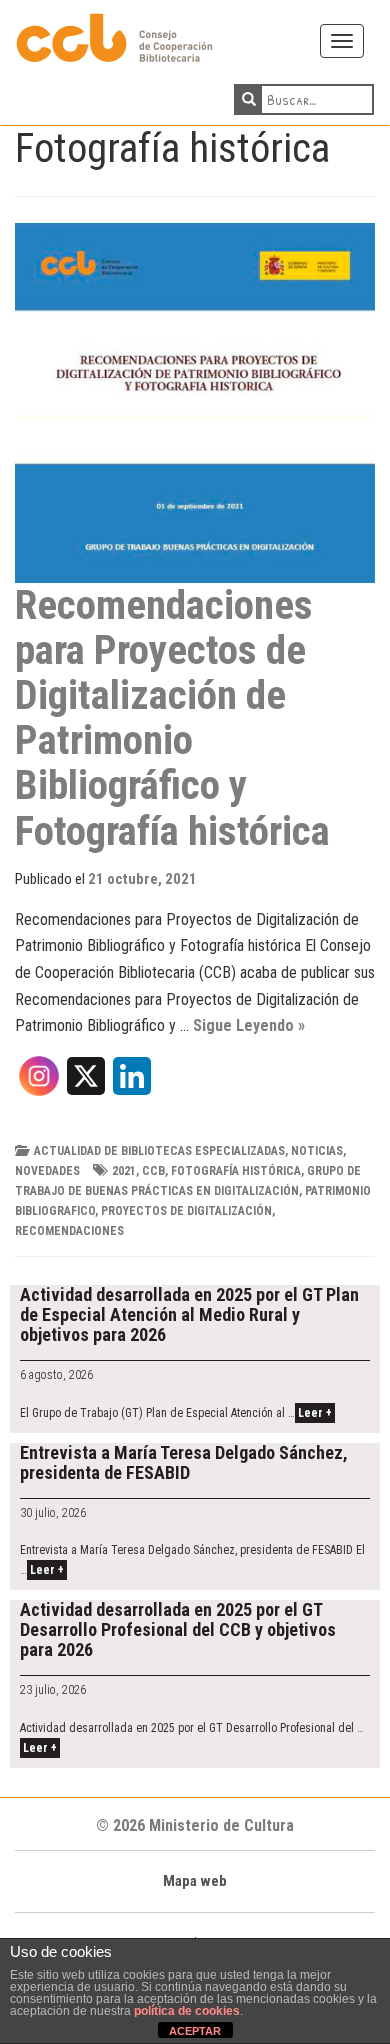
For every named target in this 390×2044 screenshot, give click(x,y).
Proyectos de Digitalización (186, 1211)
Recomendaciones (69, 1231)
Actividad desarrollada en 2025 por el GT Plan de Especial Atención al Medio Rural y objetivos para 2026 (189, 1314)
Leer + (315, 1413)
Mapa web (195, 1881)
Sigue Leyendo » (249, 1025)
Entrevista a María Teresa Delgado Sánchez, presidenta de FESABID (184, 1462)
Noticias (317, 1151)
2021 (124, 1171)
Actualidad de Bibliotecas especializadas (159, 1151)
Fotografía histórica (236, 1171)
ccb (153, 1171)
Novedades (47, 1171)
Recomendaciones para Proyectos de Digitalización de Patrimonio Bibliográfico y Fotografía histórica (172, 717)
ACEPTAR (195, 2031)
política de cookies (187, 2011)
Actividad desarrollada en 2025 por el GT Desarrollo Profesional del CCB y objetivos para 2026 (178, 1629)
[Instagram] (39, 1083)
